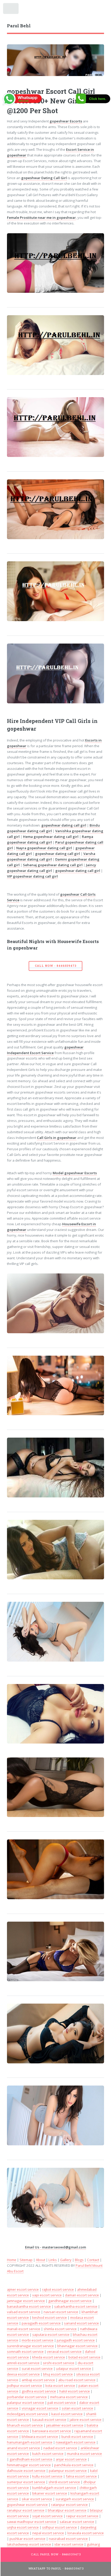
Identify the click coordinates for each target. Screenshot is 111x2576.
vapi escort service (47, 2295)
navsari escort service (61, 2312)
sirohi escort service (59, 2363)
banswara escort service (52, 2431)
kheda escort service (49, 2357)
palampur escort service (68, 2471)
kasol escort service (67, 2414)
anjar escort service (71, 2459)
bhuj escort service (58, 2374)
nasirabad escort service (68, 2539)
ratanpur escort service (69, 2505)
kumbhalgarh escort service (54, 2488)
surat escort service (37, 2369)
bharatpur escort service (67, 2510)
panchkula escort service (74, 2465)
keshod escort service (50, 2317)
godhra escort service (39, 2391)
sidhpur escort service (60, 2527)
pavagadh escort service (41, 2323)
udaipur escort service (74, 2369)
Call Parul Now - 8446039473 (56, 2554)
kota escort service (60, 2386)
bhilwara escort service (40, 2437)
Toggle (11, 10)
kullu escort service (47, 2476)
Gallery (66, 2260)
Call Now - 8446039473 (56, 966)
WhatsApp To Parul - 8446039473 (56, 2569)
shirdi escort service (64, 2482)
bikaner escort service (50, 2493)
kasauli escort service (49, 2420)
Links (53, 2260)
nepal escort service (48, 2533)
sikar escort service (37, 2499)
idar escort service (69, 2544)
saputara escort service (51, 2335)
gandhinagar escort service (70, 2301)
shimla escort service (60, 2329)
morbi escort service (38, 2340)
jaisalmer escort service (65, 2425)
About (41, 2260)
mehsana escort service (69, 2397)
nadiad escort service (60, 2448)
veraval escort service (64, 2352)
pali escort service (62, 2403)
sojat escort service (47, 2516)
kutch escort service (48, 2454)
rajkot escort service (58, 2289)
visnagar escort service (40, 2408)
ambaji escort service (38, 2380)
